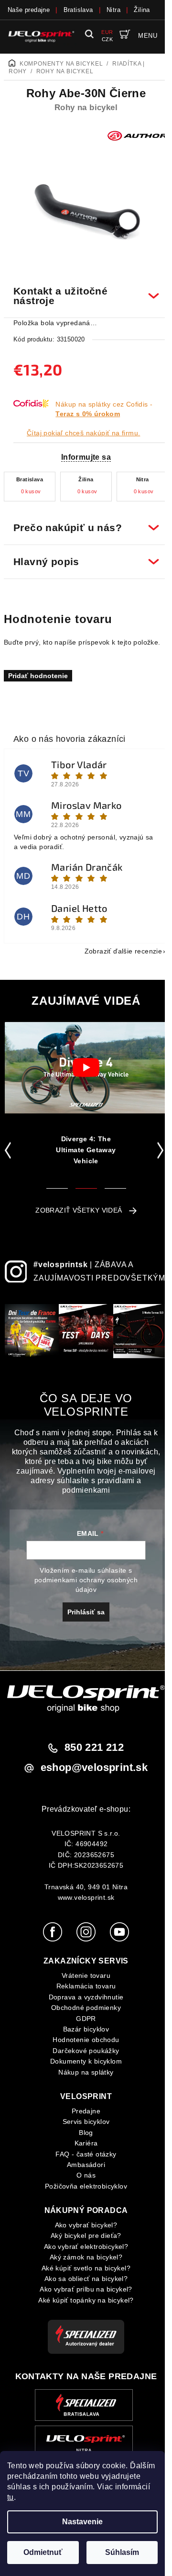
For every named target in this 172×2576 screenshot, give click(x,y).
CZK (107, 39)
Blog (83, 2138)
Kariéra (82, 2149)
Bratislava (78, 10)
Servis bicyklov (82, 2127)
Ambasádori (83, 2170)
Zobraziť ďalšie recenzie (116, 946)
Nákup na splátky (82, 2077)
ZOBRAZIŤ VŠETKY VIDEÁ (75, 1205)
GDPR (83, 2024)
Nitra (113, 10)
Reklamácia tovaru (82, 1992)
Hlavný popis (82, 556)
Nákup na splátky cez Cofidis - (104, 409)
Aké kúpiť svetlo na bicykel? (82, 2273)
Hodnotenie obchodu (82, 2045)
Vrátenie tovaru (83, 1981)
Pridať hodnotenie (38, 670)
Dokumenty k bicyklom (83, 2067)
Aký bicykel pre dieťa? (83, 2241)
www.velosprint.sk (82, 1903)
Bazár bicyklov (82, 2035)
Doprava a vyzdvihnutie (82, 2003)
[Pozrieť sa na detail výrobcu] (137, 135)
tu (11, 2497)
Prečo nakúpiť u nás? (82, 522)
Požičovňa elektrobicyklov (83, 2191)
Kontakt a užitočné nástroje (82, 290)
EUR (107, 32)
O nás (83, 2181)
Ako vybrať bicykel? (82, 2231)
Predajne (82, 2117)
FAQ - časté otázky (82, 2159)
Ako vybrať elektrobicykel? (82, 2252)
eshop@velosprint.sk (91, 1773)
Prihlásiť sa (83, 1617)
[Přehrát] (86, 1062)
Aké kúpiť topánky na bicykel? (83, 2306)
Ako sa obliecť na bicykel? (82, 2284)
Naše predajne (29, 10)
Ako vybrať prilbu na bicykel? (83, 2295)
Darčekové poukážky (82, 2056)
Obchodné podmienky (82, 2013)
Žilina (142, 10)
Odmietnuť (43, 2552)
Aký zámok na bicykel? (82, 2263)
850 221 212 (90, 1753)
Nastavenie (82, 2522)
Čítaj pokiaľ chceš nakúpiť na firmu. (83, 433)
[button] (10, 1145)
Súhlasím (122, 2552)
